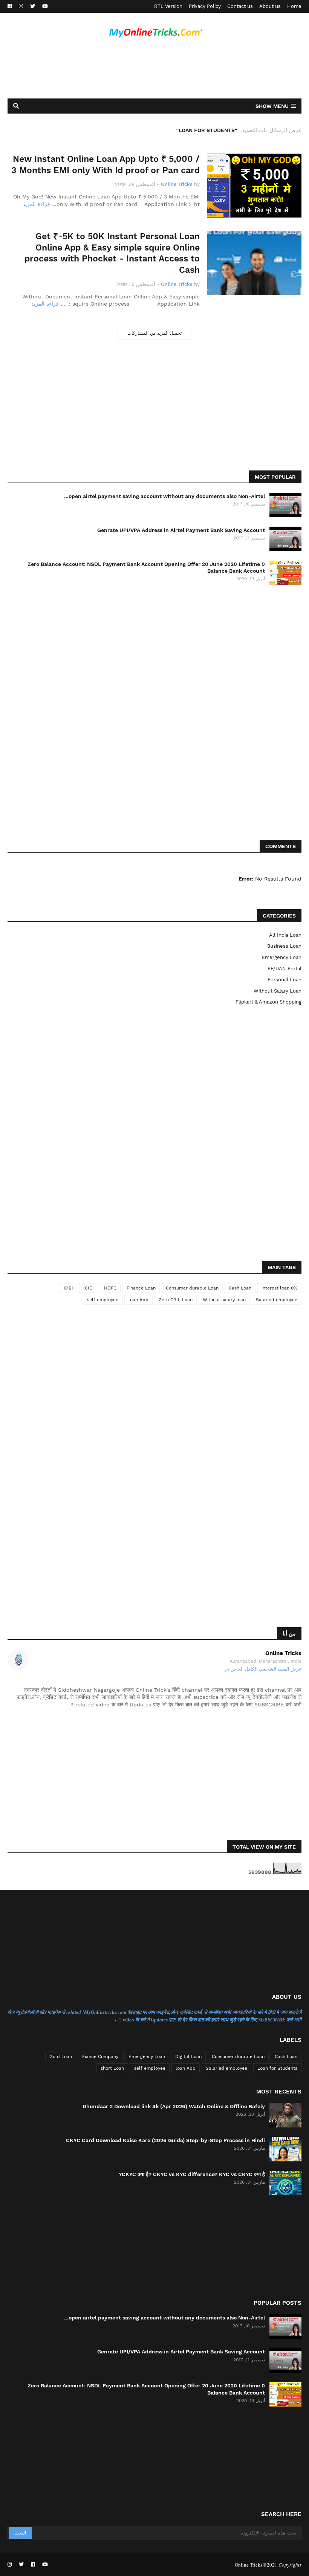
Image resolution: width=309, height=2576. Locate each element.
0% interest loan (279, 1288)
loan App (138, 1300)
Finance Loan (141, 1288)
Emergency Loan (282, 957)
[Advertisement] (154, 71)
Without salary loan (278, 991)
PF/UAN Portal (285, 969)
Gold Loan (61, 2056)
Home (294, 6)
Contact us (240, 6)
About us (270, 6)
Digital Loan (188, 2056)
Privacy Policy (205, 6)
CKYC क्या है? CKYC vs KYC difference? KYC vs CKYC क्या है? (192, 2174)
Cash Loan (240, 1288)
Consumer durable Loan (192, 1288)
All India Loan (285, 935)
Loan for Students (277, 2068)
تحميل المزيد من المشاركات (154, 333)
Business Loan (284, 946)
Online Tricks (283, 1653)
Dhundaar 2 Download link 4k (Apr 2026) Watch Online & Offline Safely (174, 2106)
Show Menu (272, 106)
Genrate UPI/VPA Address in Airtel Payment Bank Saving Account (181, 530)
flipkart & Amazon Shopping (268, 1002)
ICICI (89, 1288)
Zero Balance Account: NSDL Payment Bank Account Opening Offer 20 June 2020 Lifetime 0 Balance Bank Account (146, 567)
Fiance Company (100, 2056)
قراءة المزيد (36, 204)
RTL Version (168, 6)
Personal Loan (285, 980)
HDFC (110, 1288)
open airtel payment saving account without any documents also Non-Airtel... (164, 496)
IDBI (68, 1288)
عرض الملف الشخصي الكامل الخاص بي (263, 1669)
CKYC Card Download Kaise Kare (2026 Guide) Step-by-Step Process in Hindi (165, 2140)
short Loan (112, 2068)
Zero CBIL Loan (176, 1300)
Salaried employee (277, 1300)
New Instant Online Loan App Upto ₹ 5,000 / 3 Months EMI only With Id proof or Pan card (106, 165)
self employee (103, 1300)
